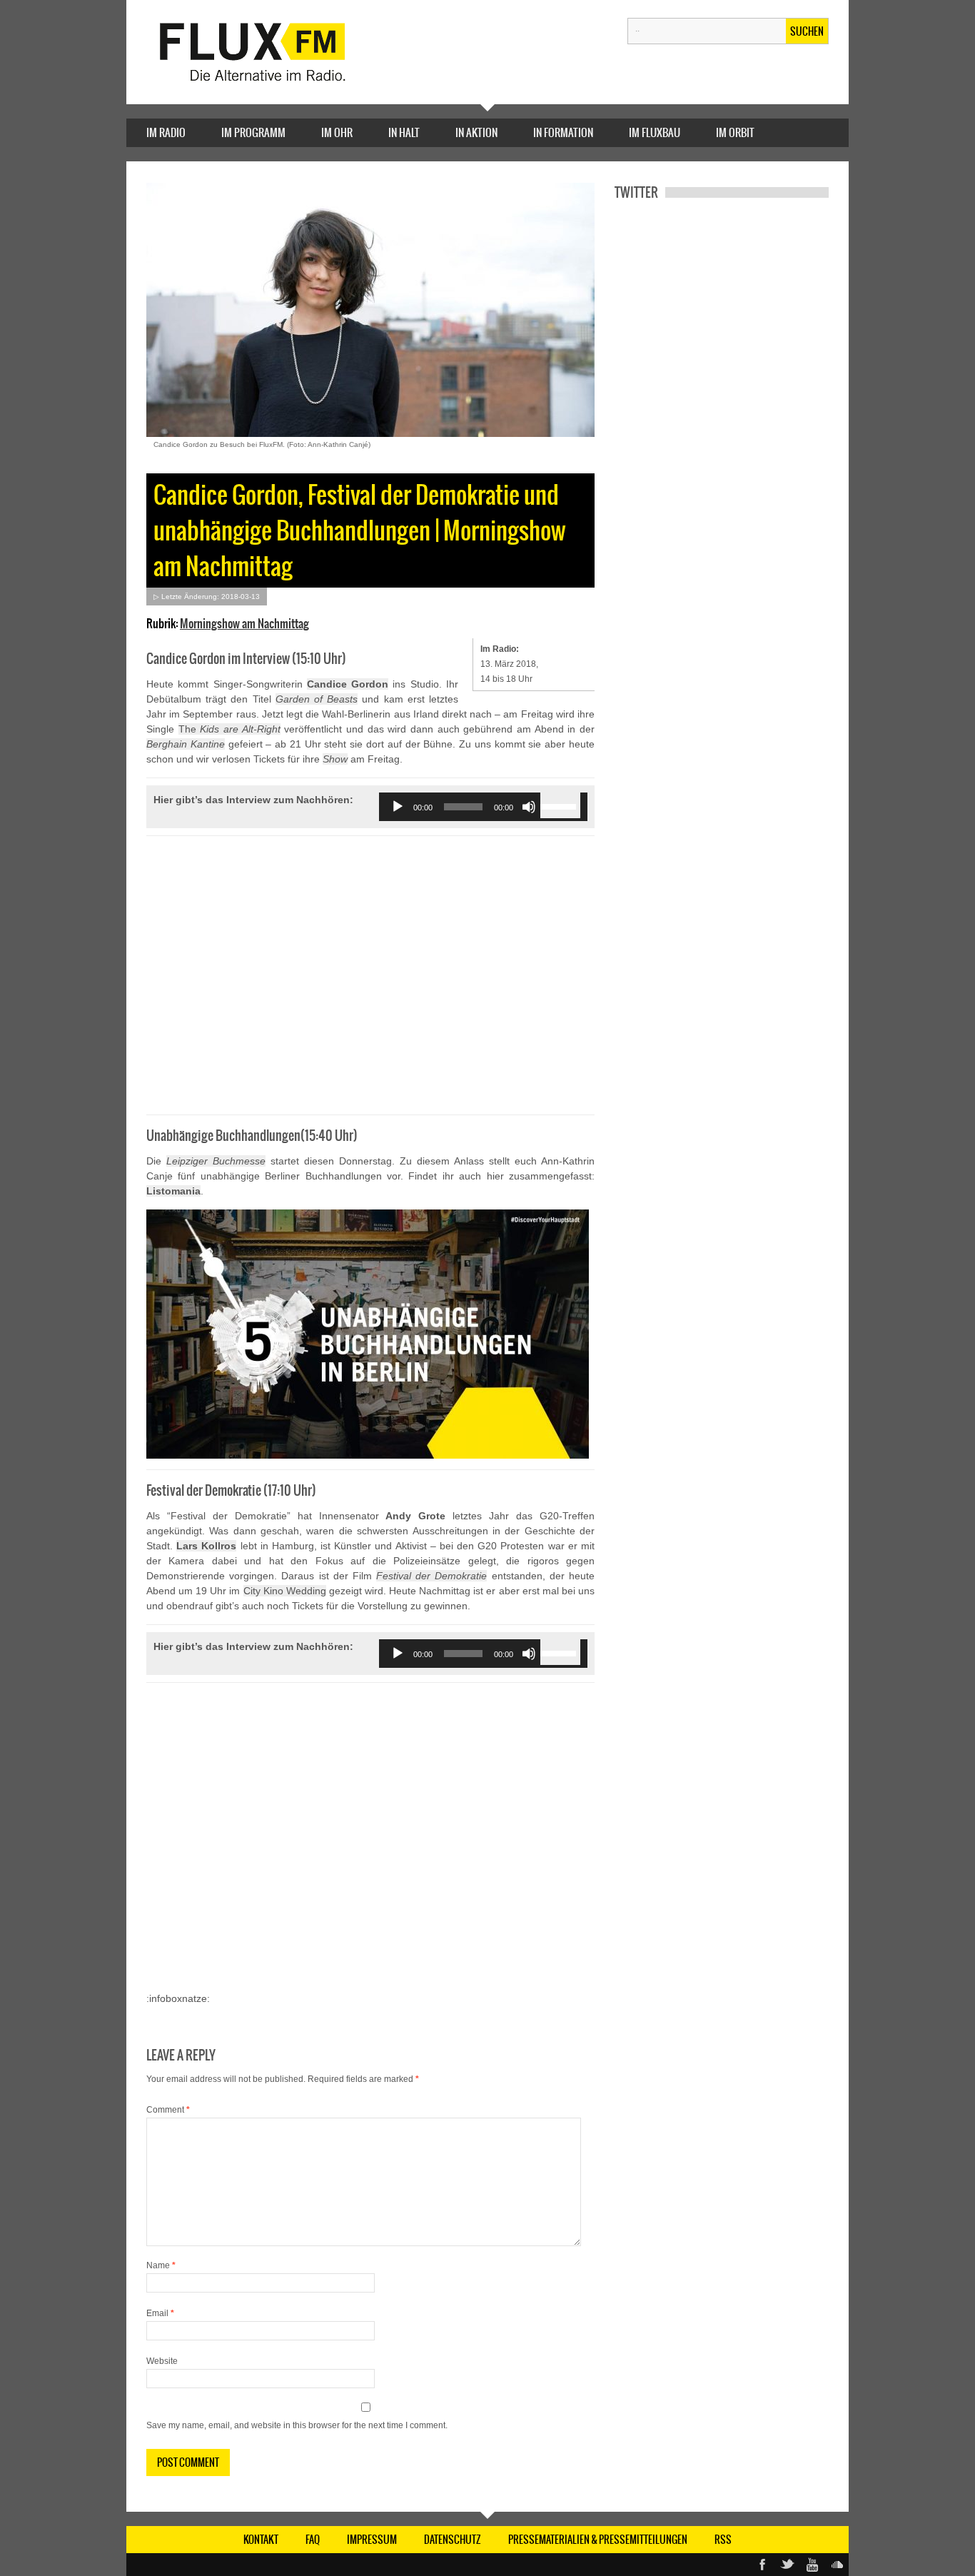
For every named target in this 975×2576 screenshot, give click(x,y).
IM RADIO (166, 132)
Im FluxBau (655, 132)
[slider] (560, 805)
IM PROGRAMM (253, 132)
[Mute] (529, 807)
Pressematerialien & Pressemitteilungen (598, 2540)
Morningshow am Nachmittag (244, 623)
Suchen (807, 31)
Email (160, 2313)
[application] (483, 807)
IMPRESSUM (372, 2540)
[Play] (398, 807)
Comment (168, 2110)
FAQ (313, 2540)
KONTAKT (261, 2540)
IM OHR (337, 132)
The (229, 729)
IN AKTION (476, 132)
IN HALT (404, 132)
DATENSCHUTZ (453, 2540)
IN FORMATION (563, 132)
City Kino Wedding (285, 1591)
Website (162, 2361)
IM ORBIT (735, 132)
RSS (723, 2540)
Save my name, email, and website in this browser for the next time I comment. (297, 2425)
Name (161, 2265)
